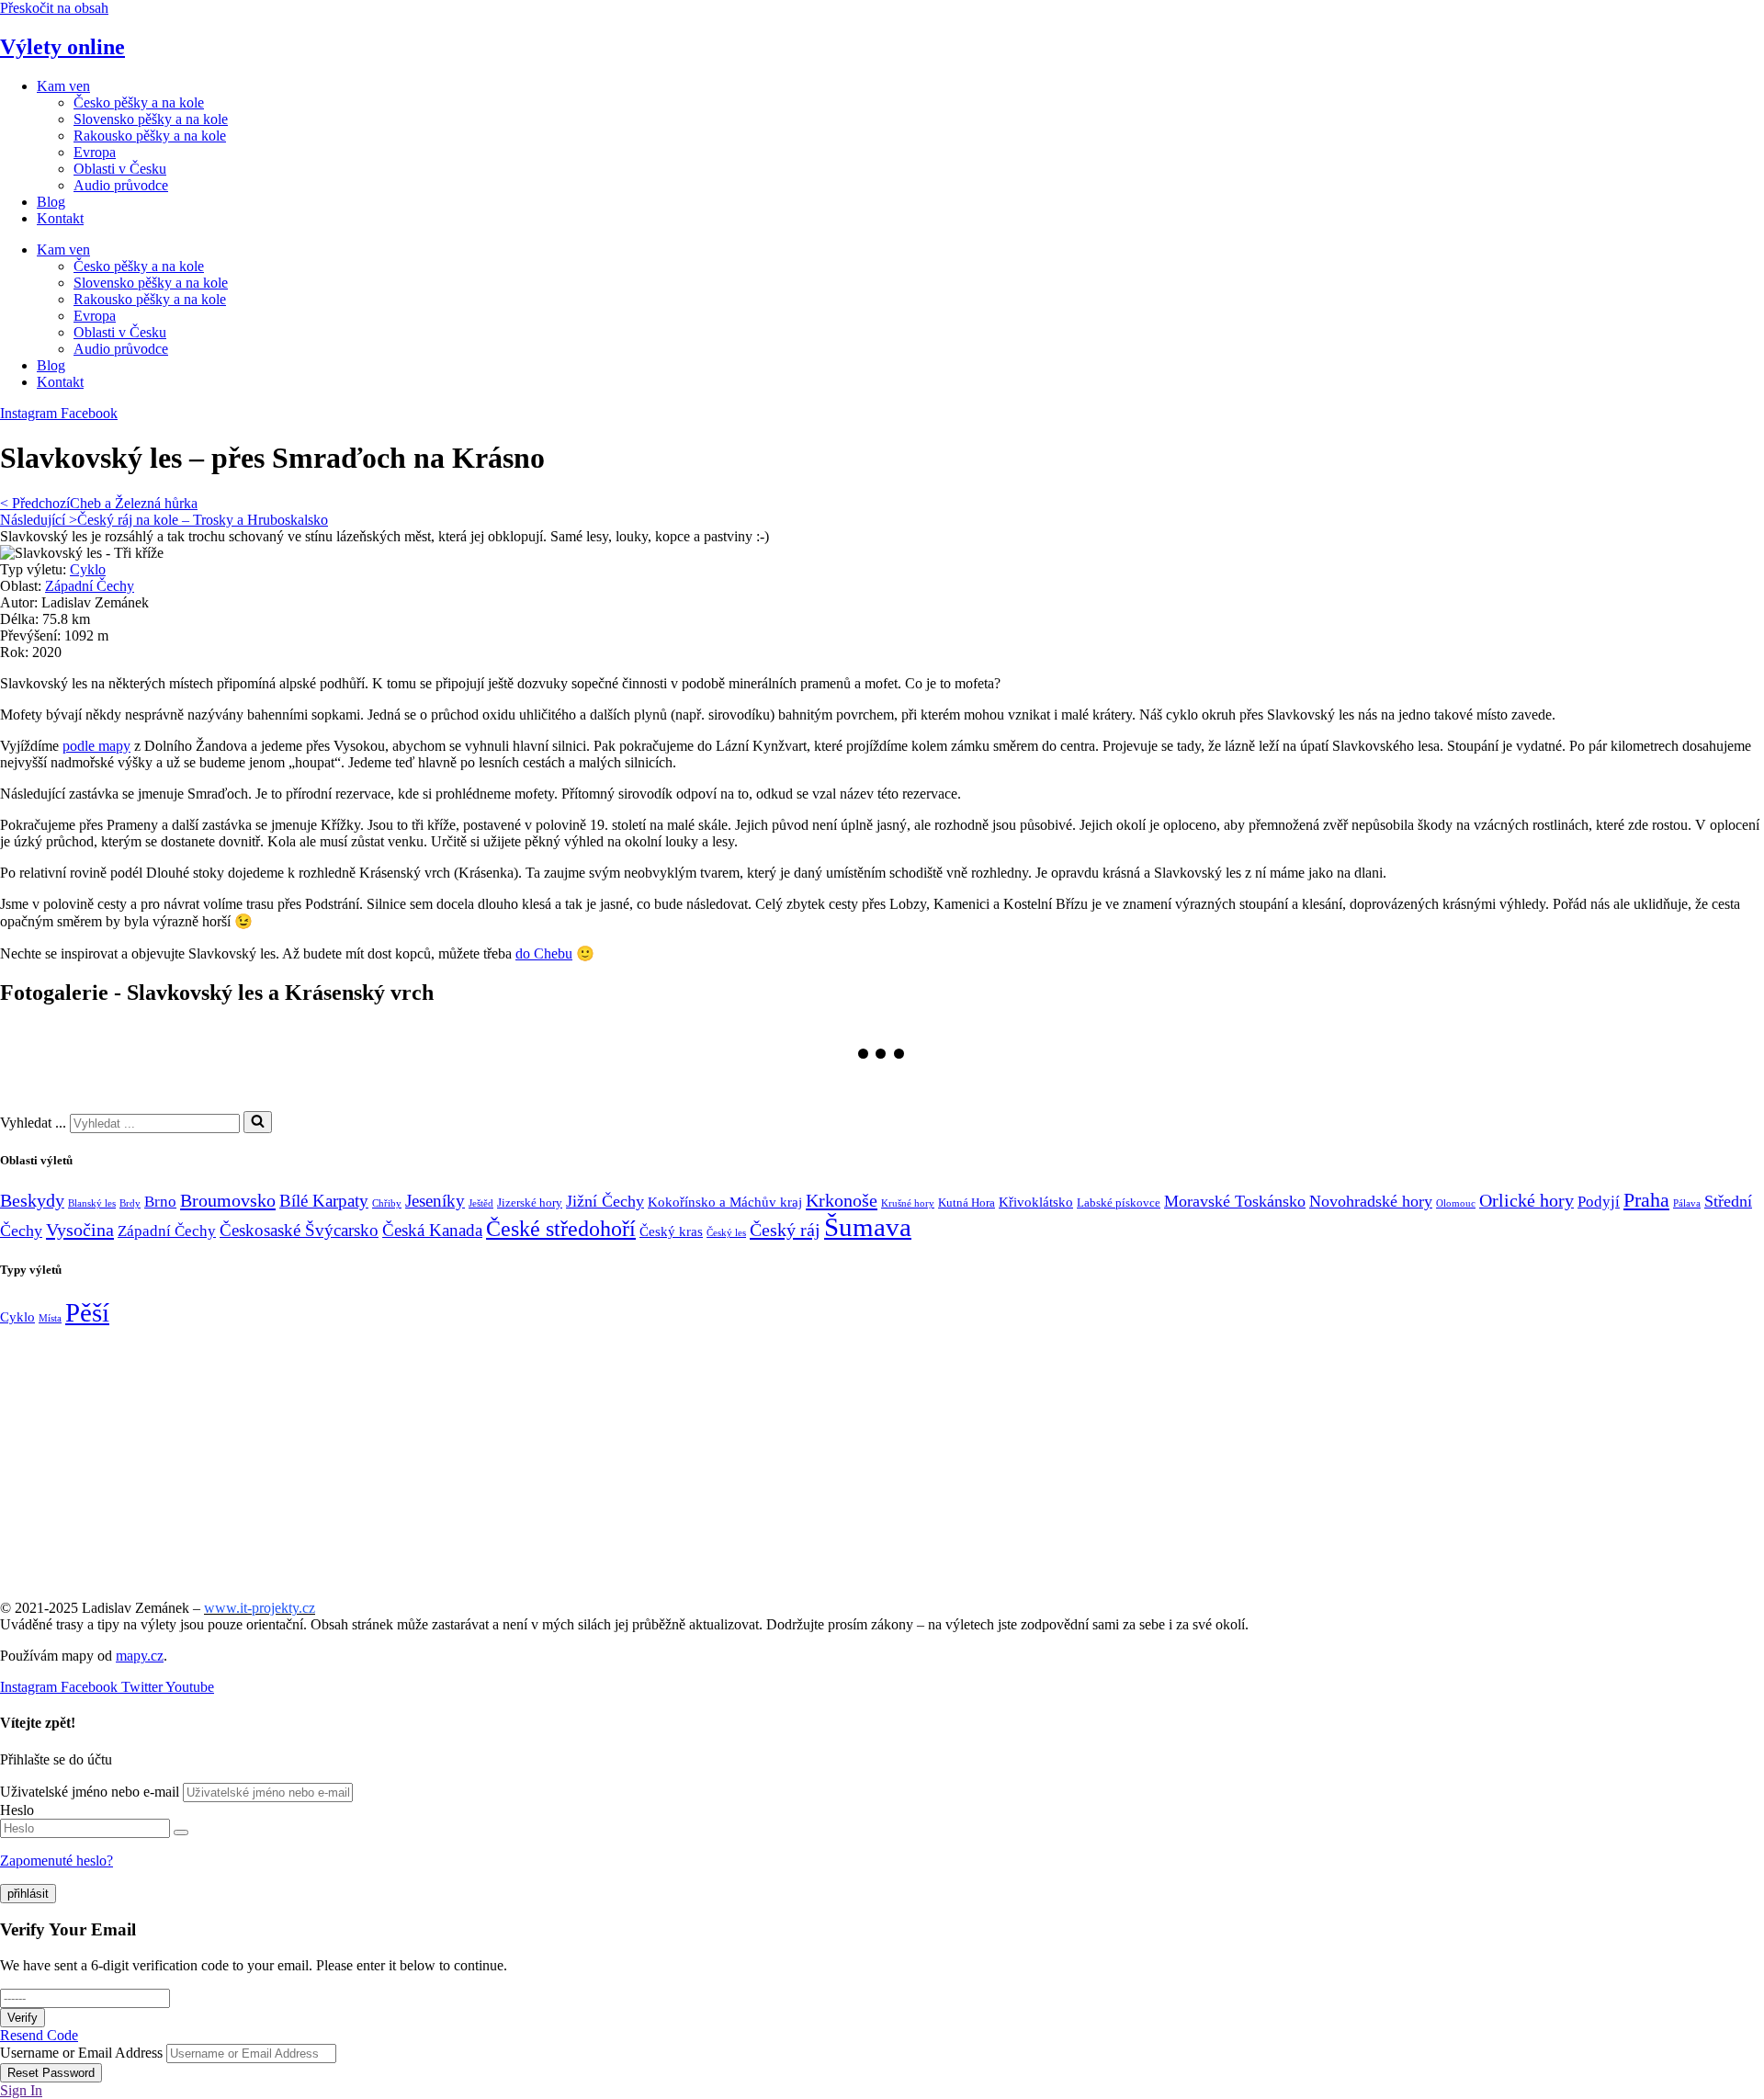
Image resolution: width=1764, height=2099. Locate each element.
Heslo (17, 1810)
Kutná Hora (967, 1203)
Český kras (671, 1231)
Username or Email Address (81, 2053)
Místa (50, 1318)
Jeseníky (435, 1201)
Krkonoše (842, 1200)
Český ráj (785, 1230)
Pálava (1687, 1203)
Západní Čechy (90, 586)
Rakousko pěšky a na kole (150, 136)
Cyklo (88, 569)
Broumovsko (228, 1200)
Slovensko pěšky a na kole (151, 119)
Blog (51, 202)
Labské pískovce (1119, 1203)
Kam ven (63, 86)
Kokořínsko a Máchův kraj (725, 1202)
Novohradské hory (1371, 1201)
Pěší (87, 1312)
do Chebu (544, 953)
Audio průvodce (121, 185)
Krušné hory (908, 1203)
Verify (23, 2018)
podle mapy (96, 746)
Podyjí (1599, 1202)
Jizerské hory (530, 1203)
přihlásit (28, 1894)
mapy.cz (140, 1656)
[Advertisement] (551, 1457)
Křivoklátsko (1036, 1202)
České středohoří (561, 1228)
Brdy (130, 1203)
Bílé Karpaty (324, 1201)
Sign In (21, 2090)
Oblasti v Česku (120, 169)
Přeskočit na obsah (54, 8)
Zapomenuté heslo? (57, 1861)
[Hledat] (258, 1122)
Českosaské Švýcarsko (299, 1230)
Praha (1646, 1200)
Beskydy (32, 1201)
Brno (160, 1202)
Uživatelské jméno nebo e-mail (90, 1792)
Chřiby (387, 1203)
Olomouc (1456, 1203)
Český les (726, 1233)
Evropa (95, 152)
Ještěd (481, 1203)
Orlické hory (1527, 1201)
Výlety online (62, 47)
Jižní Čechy (605, 1201)
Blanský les (92, 1203)
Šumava (868, 1227)
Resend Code (39, 2035)
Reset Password (51, 2073)
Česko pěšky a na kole (139, 102)
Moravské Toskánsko (1235, 1201)
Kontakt (60, 218)
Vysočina (80, 1230)
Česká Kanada (432, 1230)
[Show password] (181, 1832)
